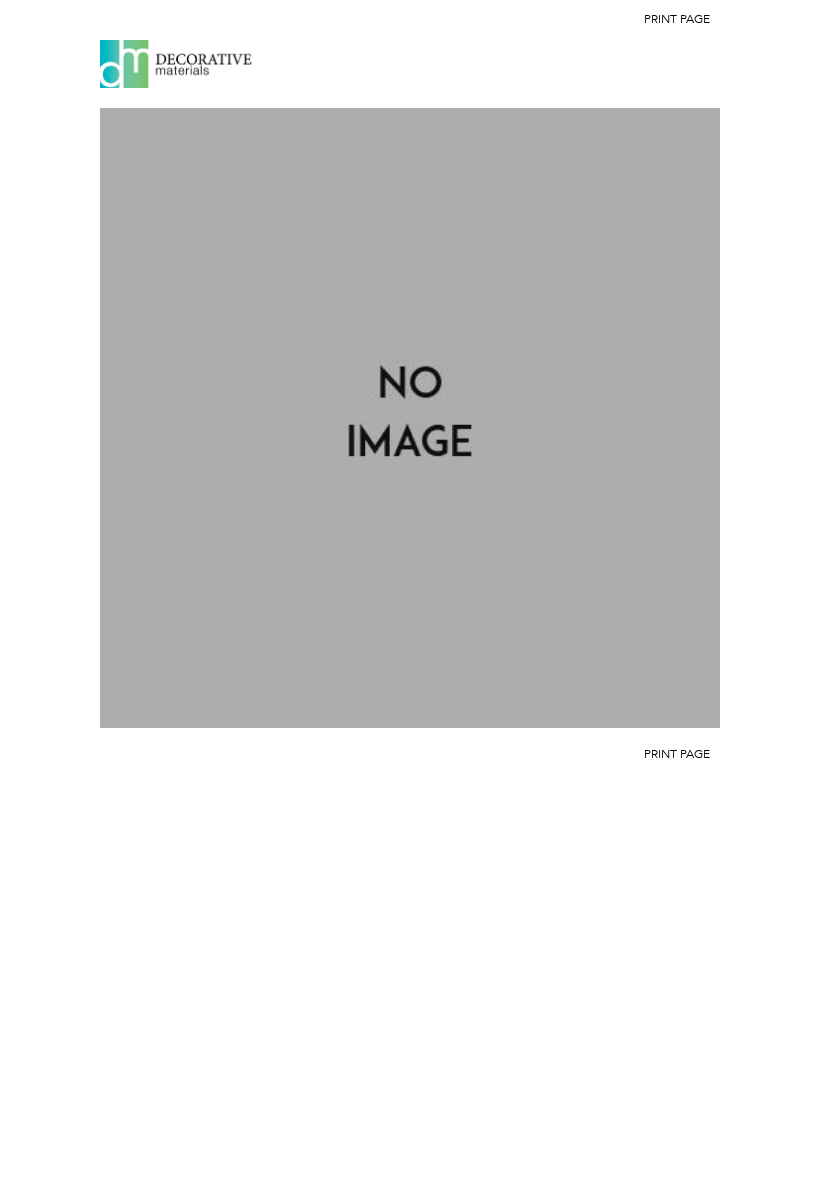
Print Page (677, 19)
